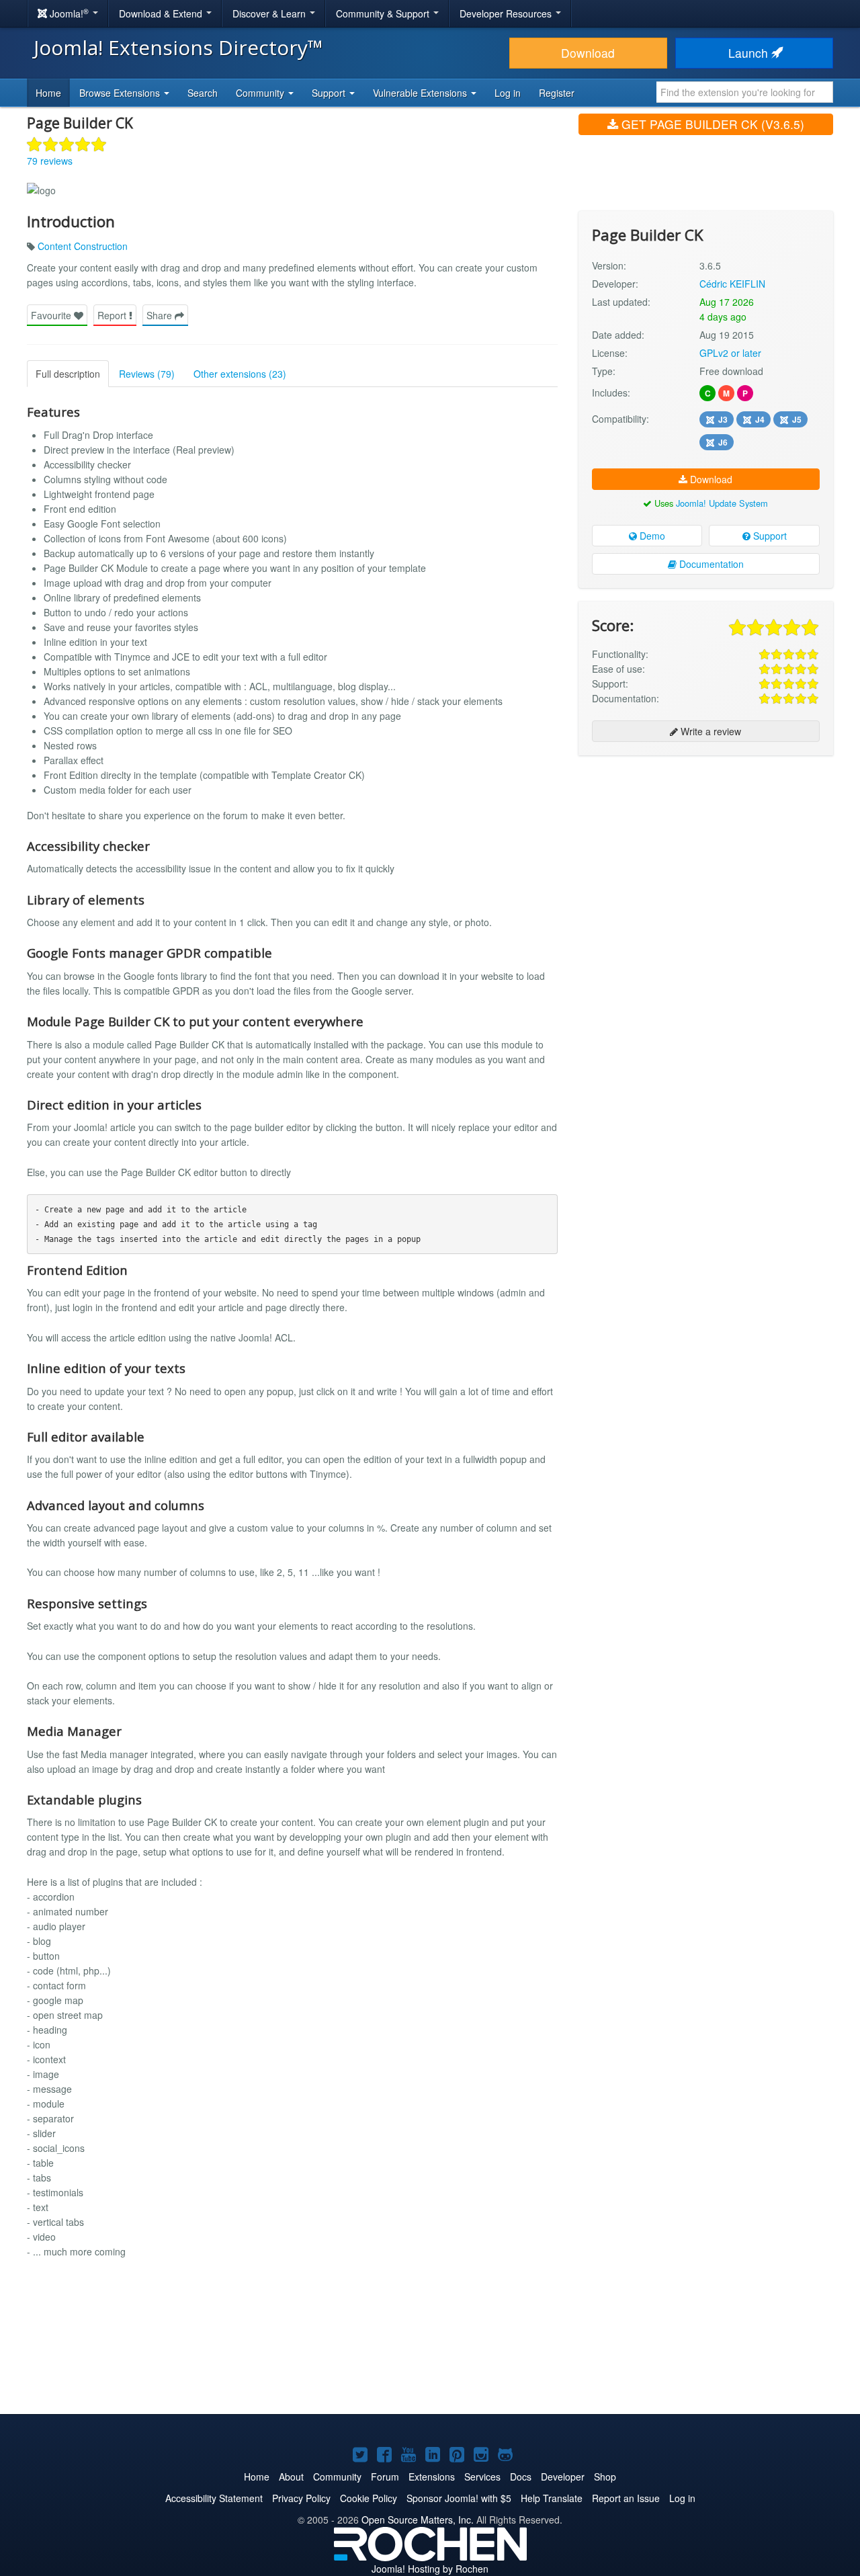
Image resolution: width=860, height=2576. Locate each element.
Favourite (52, 315)
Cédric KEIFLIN (732, 284)
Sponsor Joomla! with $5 (459, 2498)
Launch (750, 53)
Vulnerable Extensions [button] (421, 93)
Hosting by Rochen (430, 2569)
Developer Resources (507, 13)
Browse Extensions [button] (121, 93)
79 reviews (50, 161)
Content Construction (83, 246)
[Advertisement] (706, 853)
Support (769, 536)
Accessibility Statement (214, 2498)
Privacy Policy (301, 2498)
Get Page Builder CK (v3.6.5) (711, 124)
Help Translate (552, 2498)
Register (557, 93)
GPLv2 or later (730, 353)
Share (161, 315)
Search (203, 93)
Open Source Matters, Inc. (418, 2520)
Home (48, 93)
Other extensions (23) (240, 374)
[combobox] (745, 92)
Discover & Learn (270, 13)
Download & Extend (162, 13)
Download (588, 53)
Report (113, 315)
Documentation (710, 564)
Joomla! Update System (722, 503)
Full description (68, 374)
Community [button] (261, 93)
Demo (651, 536)
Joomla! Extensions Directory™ (178, 47)
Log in (508, 93)
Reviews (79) (147, 374)
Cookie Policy (369, 2498)
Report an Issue (626, 2498)
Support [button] (330, 93)
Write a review (709, 731)
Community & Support (384, 13)
